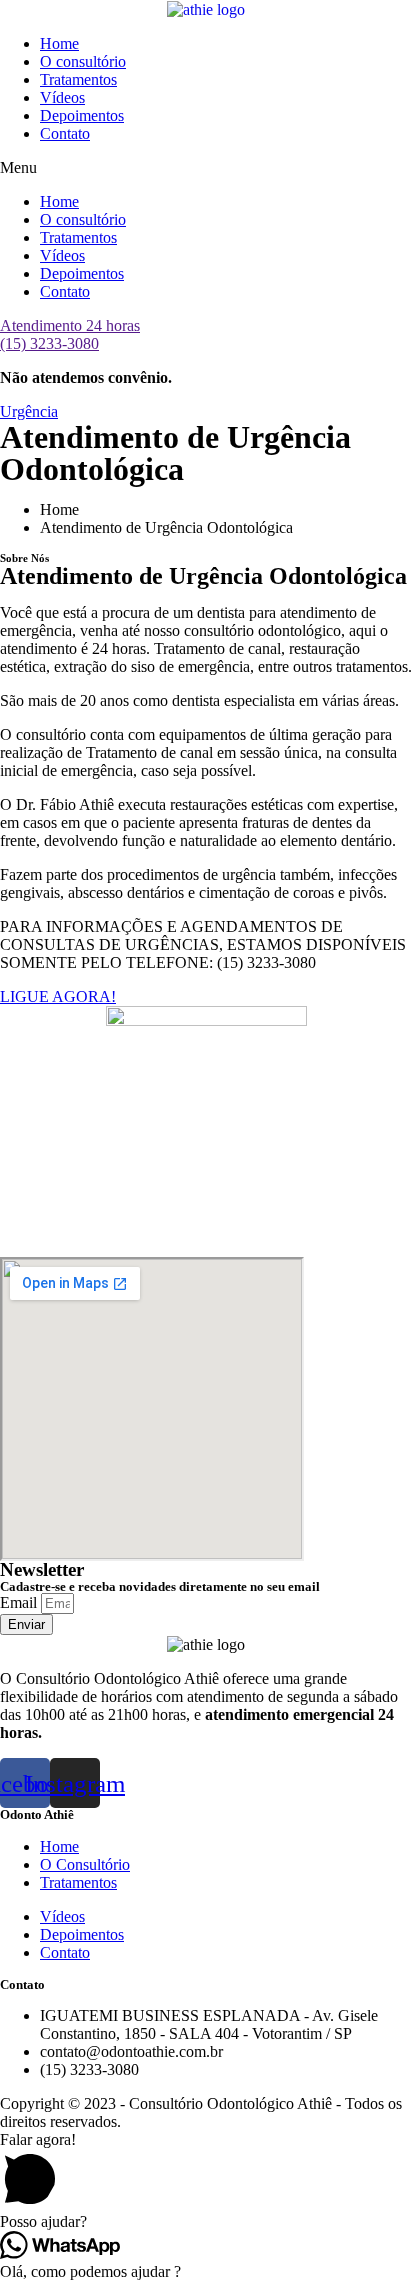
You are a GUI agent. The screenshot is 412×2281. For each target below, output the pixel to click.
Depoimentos (82, 115)
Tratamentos (78, 79)
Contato (65, 133)
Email (20, 1602)
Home (59, 43)
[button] (206, 168)
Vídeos (62, 97)
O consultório (83, 61)
